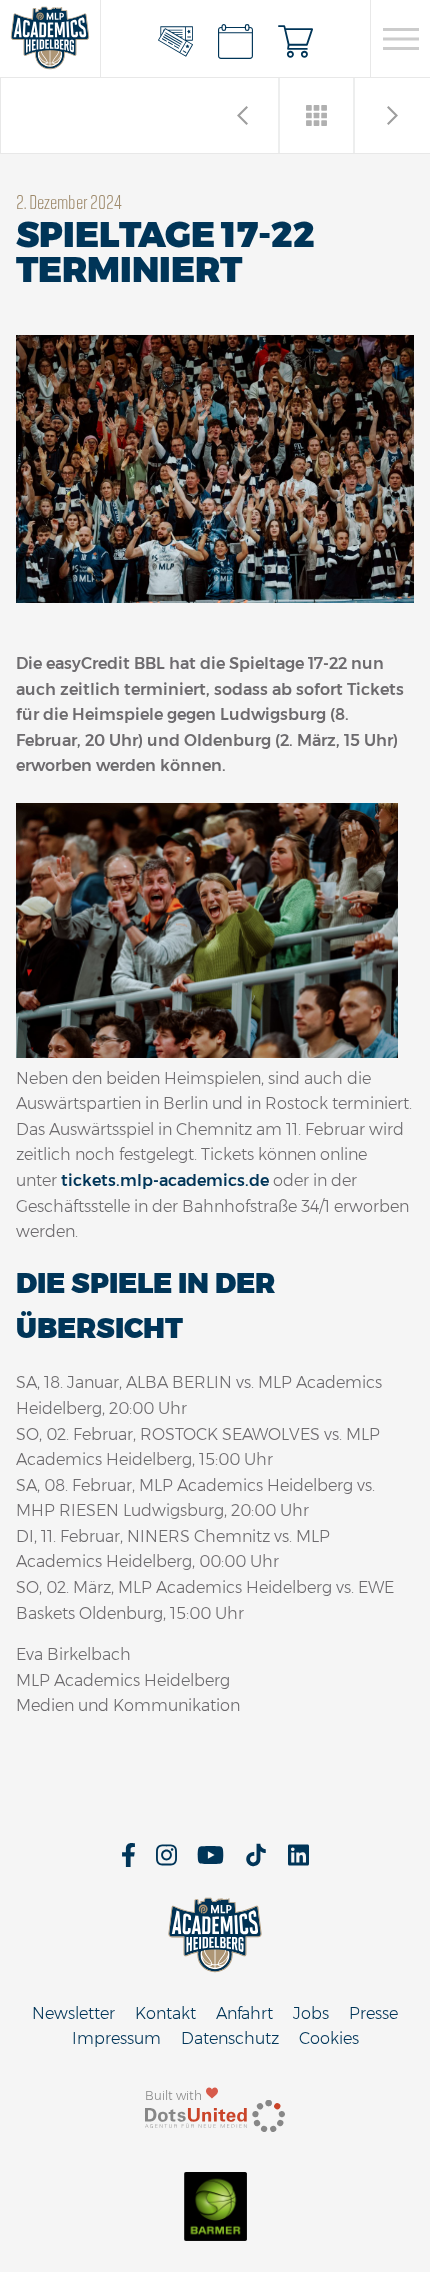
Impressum (116, 2038)
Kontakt (165, 2013)
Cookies (329, 2038)
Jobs (311, 2013)
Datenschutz (230, 2038)
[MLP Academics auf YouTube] (210, 1861)
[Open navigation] (400, 39)
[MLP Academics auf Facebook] (128, 1861)
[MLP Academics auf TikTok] (256, 1861)
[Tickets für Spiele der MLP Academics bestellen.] (176, 39)
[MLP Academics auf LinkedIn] (298, 1861)
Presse (373, 2013)
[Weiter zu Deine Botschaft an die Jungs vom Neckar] (242, 115)
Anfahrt (244, 2013)
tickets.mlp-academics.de (165, 1180)
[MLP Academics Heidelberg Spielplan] (236, 39)
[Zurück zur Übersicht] (317, 115)
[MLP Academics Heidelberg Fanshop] (296, 39)
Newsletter (73, 2013)
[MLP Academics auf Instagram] (166, 1861)
